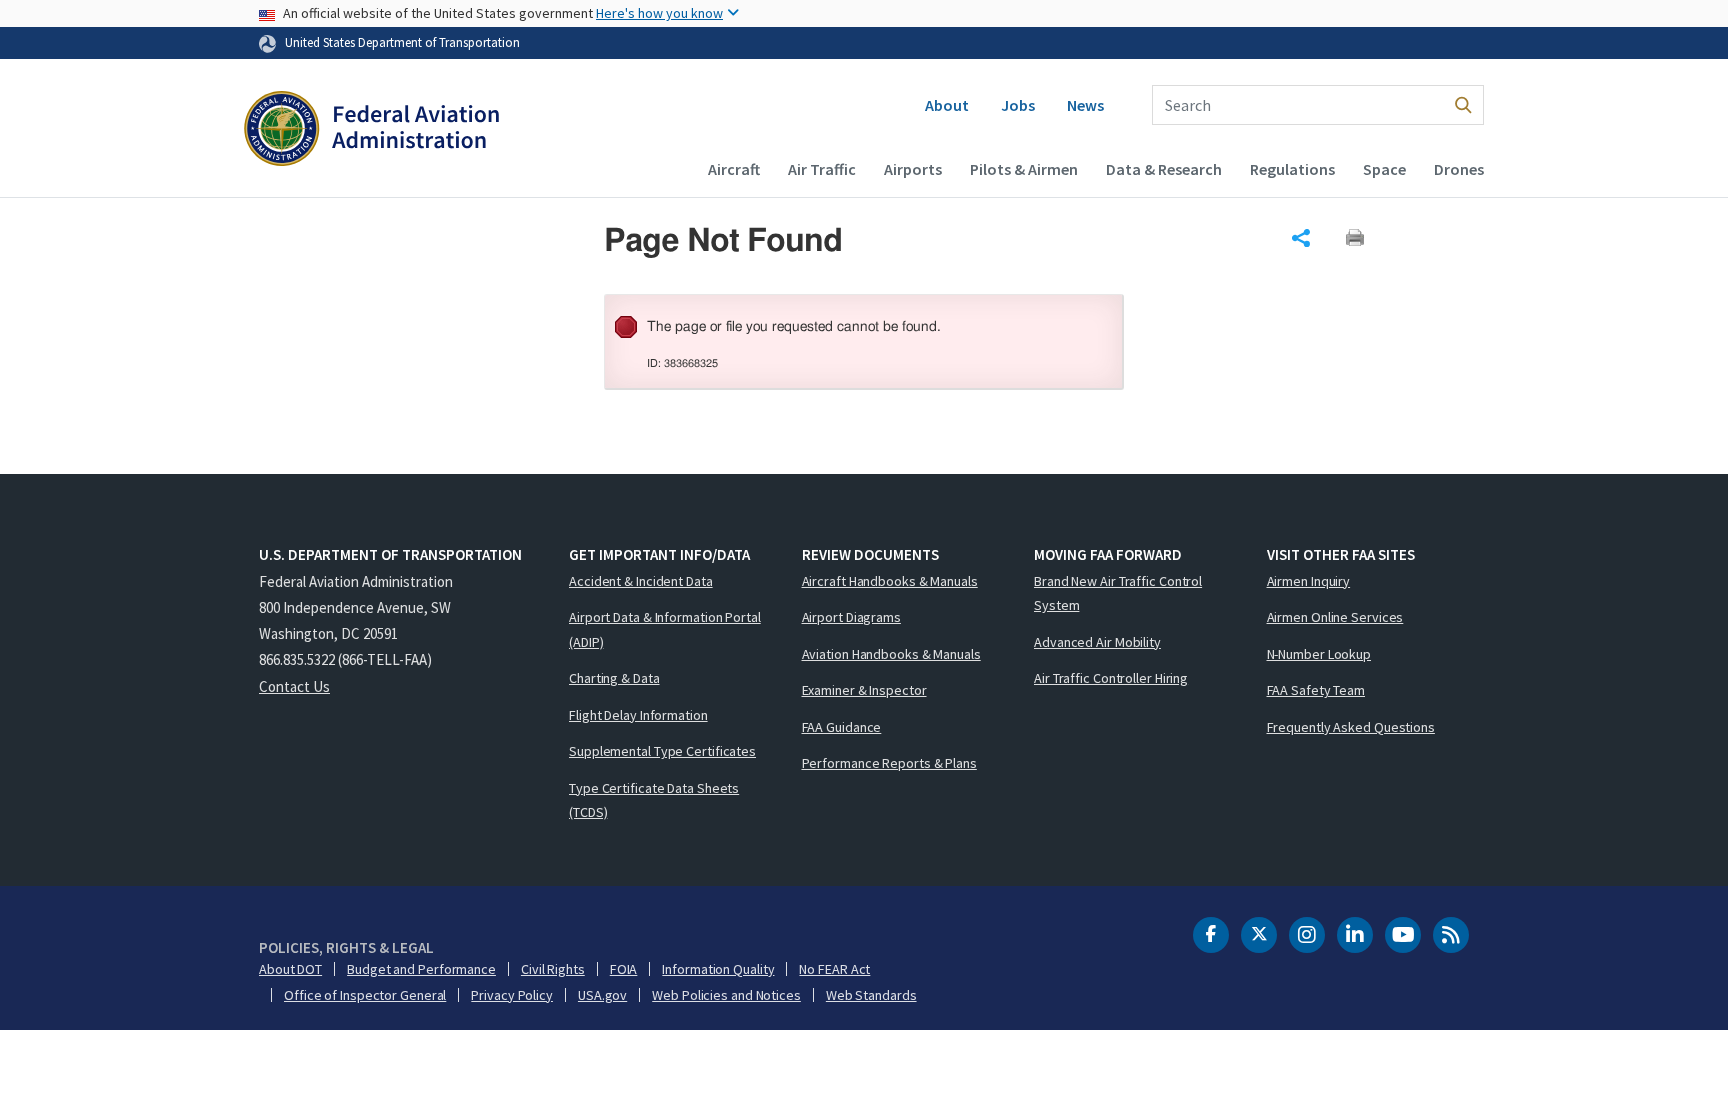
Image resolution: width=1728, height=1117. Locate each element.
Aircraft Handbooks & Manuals (890, 581)
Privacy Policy (512, 995)
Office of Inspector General (365, 995)
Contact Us (294, 686)
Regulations (1292, 169)
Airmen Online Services (1335, 617)
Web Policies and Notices (726, 995)
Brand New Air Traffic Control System (1118, 593)
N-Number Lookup (1319, 654)
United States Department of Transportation (402, 42)
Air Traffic (822, 169)
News (1085, 105)
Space (1384, 169)
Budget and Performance (421, 969)
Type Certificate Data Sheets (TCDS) (654, 800)
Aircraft (734, 169)
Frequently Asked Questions (1351, 727)
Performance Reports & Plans (889, 763)
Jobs (1018, 105)
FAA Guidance (842, 727)
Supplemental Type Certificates (662, 751)
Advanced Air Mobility (1097, 642)
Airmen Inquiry (1309, 581)
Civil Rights (553, 969)
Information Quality (718, 969)
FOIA (624, 969)
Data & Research (1164, 169)
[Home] (371, 131)
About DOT (290, 969)
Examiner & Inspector (864, 690)
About (947, 105)
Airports (913, 169)
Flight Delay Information (638, 715)
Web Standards (871, 995)
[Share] (1301, 238)
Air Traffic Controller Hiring (1111, 678)
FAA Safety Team (1316, 690)
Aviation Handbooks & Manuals (891, 654)
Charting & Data (614, 678)
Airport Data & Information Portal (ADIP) (665, 629)
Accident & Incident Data (641, 581)
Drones (1459, 169)
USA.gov (602, 995)
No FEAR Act (834, 969)
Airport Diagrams (851, 617)
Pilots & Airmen (1024, 169)
